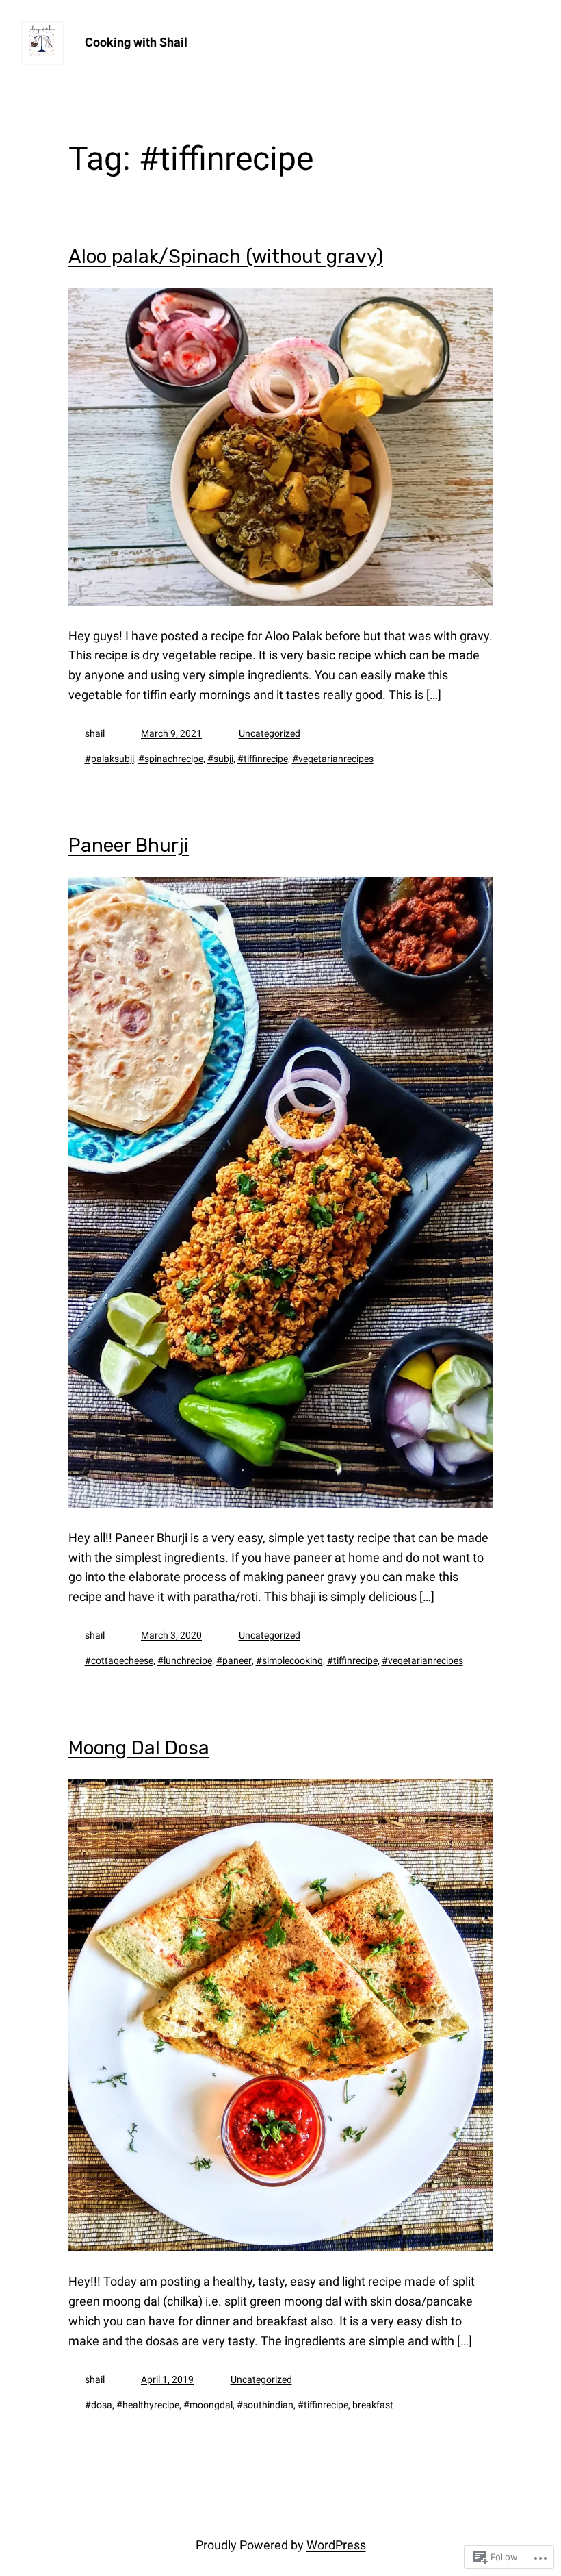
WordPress (336, 2545)
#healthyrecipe (148, 2405)
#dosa (99, 2405)
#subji (220, 759)
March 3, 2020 (171, 1635)
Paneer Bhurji (129, 846)
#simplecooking (289, 1660)
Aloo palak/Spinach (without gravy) (226, 257)
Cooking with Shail (136, 42)
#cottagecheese (119, 1660)
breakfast (373, 2405)
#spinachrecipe (171, 759)
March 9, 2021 (171, 733)
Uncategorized (270, 733)
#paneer (234, 1660)
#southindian (265, 2405)
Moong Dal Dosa (139, 1748)
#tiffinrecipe (263, 759)
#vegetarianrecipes (333, 759)
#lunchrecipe (185, 1660)
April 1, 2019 (167, 2379)
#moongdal (208, 2405)
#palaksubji (109, 759)
